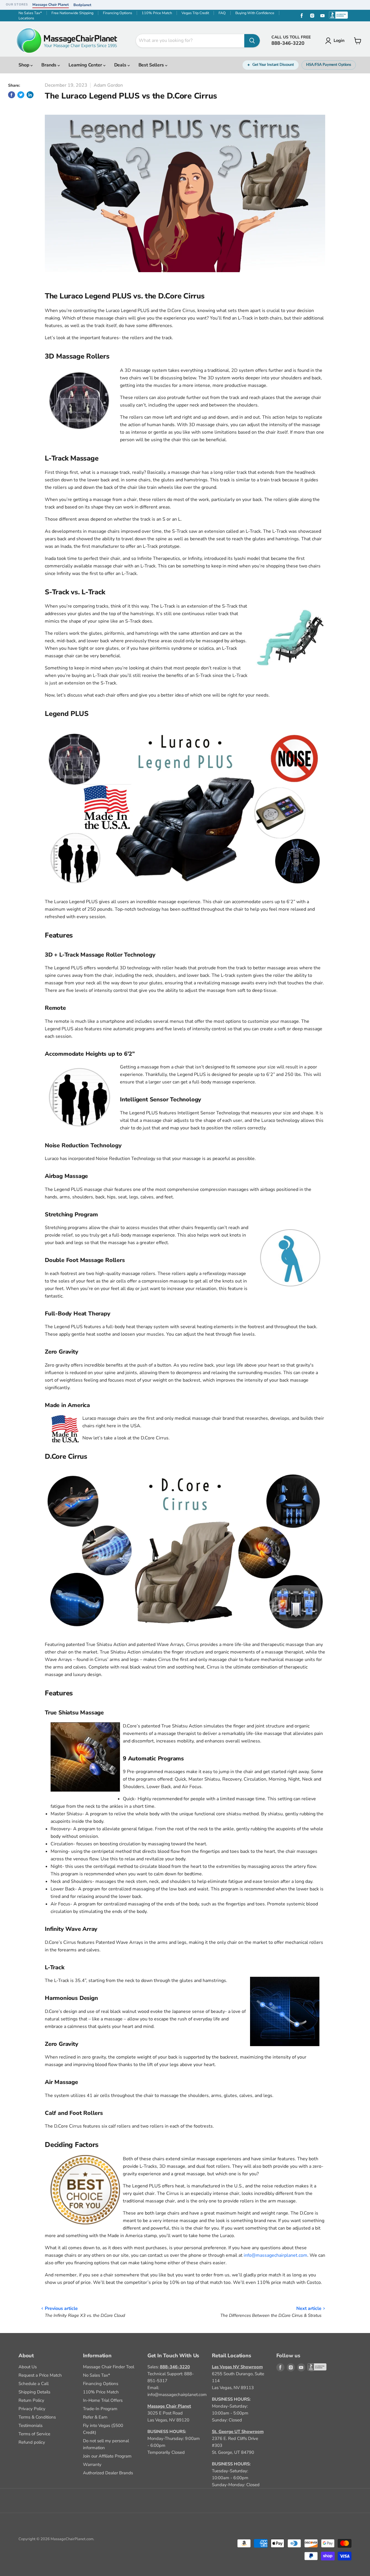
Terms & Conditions (37, 2417)
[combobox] (190, 41)
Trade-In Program (100, 2409)
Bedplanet (82, 5)
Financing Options (118, 13)
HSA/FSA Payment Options (329, 65)
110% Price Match (157, 13)
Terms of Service (34, 2434)
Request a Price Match (40, 2375)
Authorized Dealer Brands (108, 2473)
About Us (28, 2367)
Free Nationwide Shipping (72, 13)
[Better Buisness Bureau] (312, 2367)
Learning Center (86, 65)
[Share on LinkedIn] (30, 95)
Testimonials (30, 2425)
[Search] (252, 41)
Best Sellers (152, 65)
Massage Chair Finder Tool (109, 2367)
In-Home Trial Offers (103, 2400)
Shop (24, 65)
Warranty (92, 2464)
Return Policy (31, 2400)
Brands (49, 65)
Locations (26, 18)
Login (339, 40)
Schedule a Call (34, 2384)
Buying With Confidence (255, 13)
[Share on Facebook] (12, 95)
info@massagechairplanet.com (275, 2255)
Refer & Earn (95, 2417)
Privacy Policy (32, 2409)
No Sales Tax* (30, 13)
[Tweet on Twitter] (21, 95)
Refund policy (32, 2442)
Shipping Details (34, 2392)
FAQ (222, 13)
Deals (121, 65)
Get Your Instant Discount (273, 65)
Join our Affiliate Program (107, 2456)
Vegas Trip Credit (195, 13)
